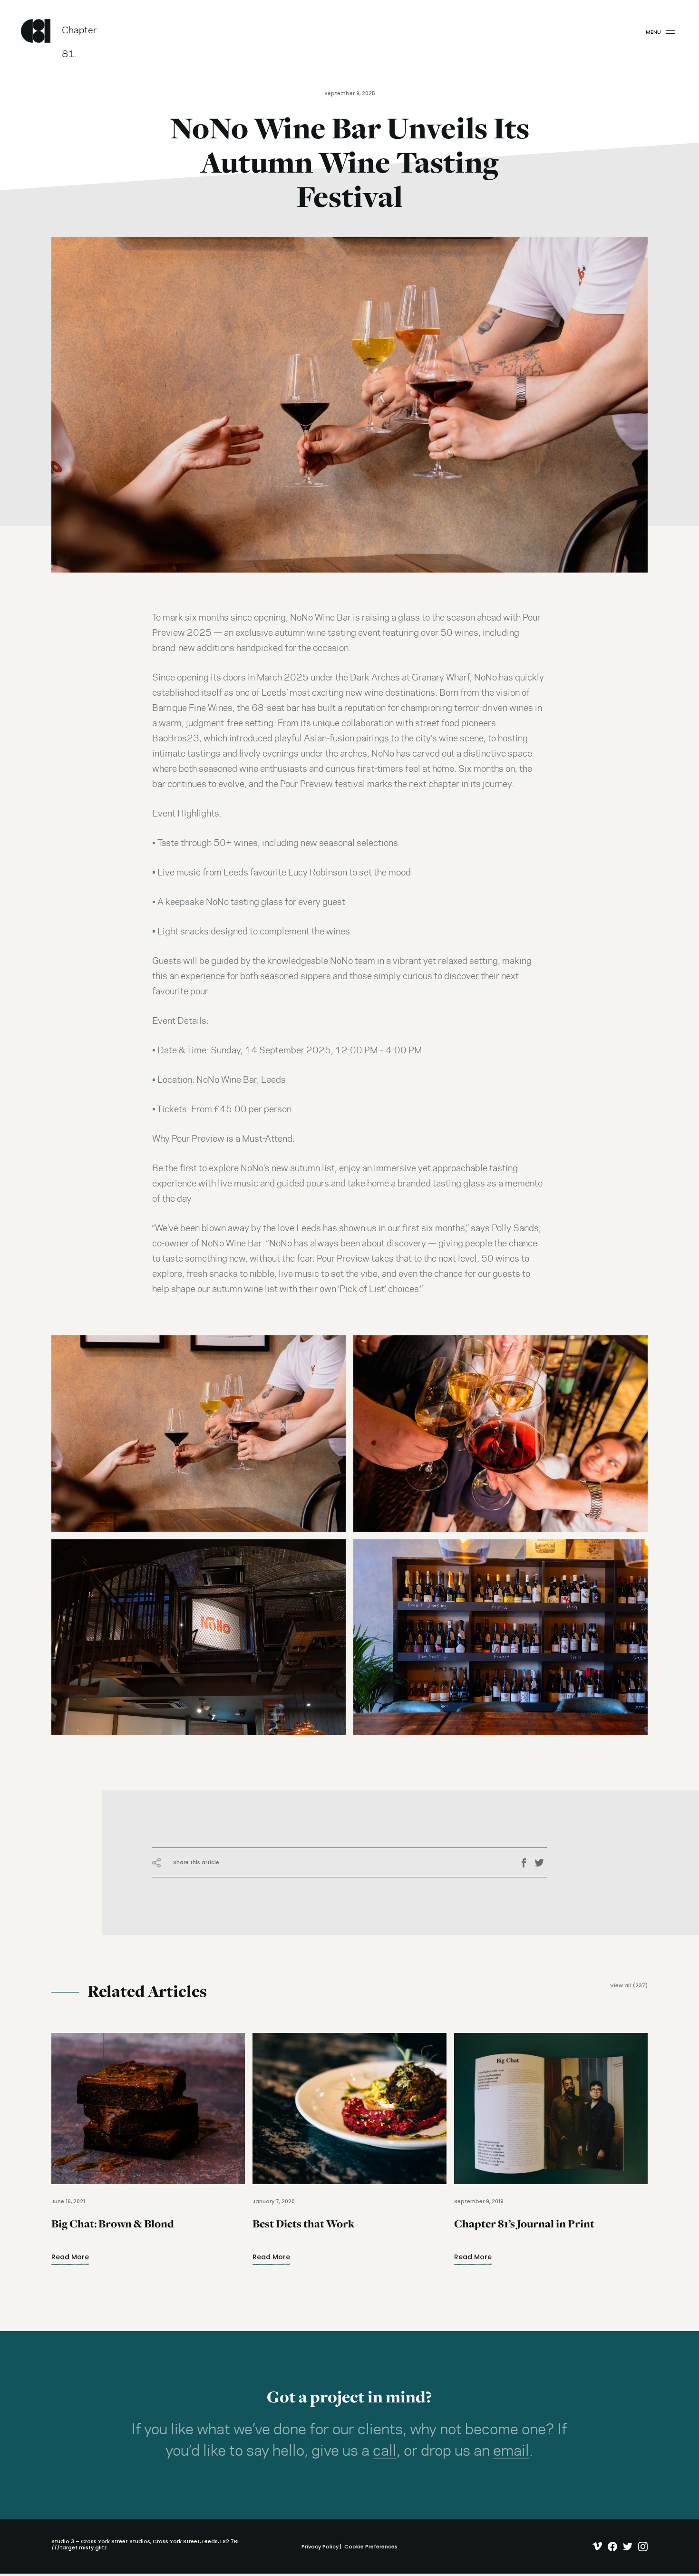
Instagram (641, 2547)
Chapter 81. (79, 34)
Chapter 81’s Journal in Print (524, 2230)
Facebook (527, 1863)
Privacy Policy (320, 2547)
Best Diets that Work (303, 2230)
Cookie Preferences (371, 2547)
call (385, 2451)
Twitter (541, 1863)
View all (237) (629, 1986)
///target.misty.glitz (79, 2547)
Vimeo (595, 2547)
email (511, 2451)
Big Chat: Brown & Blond (113, 2230)
